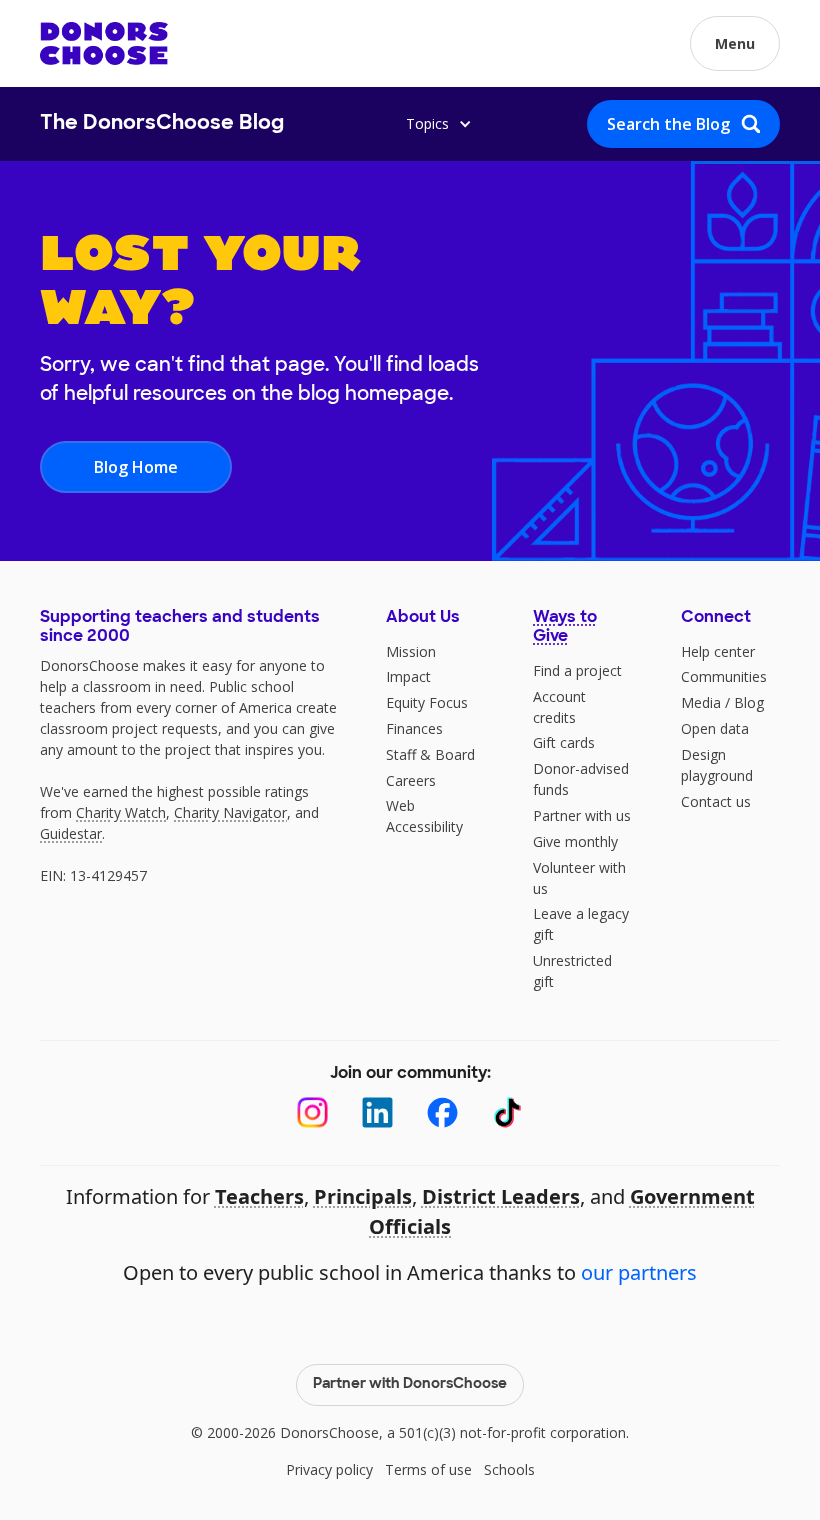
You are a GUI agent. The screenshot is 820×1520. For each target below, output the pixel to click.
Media (701, 702)
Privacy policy (329, 1469)
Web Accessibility (424, 816)
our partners (639, 1272)
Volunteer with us (579, 878)
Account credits (559, 707)
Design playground (717, 765)
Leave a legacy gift (581, 924)
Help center (718, 651)
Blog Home (136, 467)
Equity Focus (427, 702)
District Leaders (501, 1196)
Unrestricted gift (572, 971)
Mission (411, 651)
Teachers (259, 1196)
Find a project (577, 670)
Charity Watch (121, 812)
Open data (715, 728)
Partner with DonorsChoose (410, 1384)
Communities (724, 676)
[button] (735, 43)
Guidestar (71, 833)
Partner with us (582, 815)
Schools (509, 1469)
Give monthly (575, 841)
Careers (411, 780)
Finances (414, 728)
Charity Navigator (230, 812)
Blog (749, 702)
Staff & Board (430, 754)
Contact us (716, 801)
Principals (363, 1196)
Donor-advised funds (581, 779)
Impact (408, 676)
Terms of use (428, 1469)
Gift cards (564, 742)
